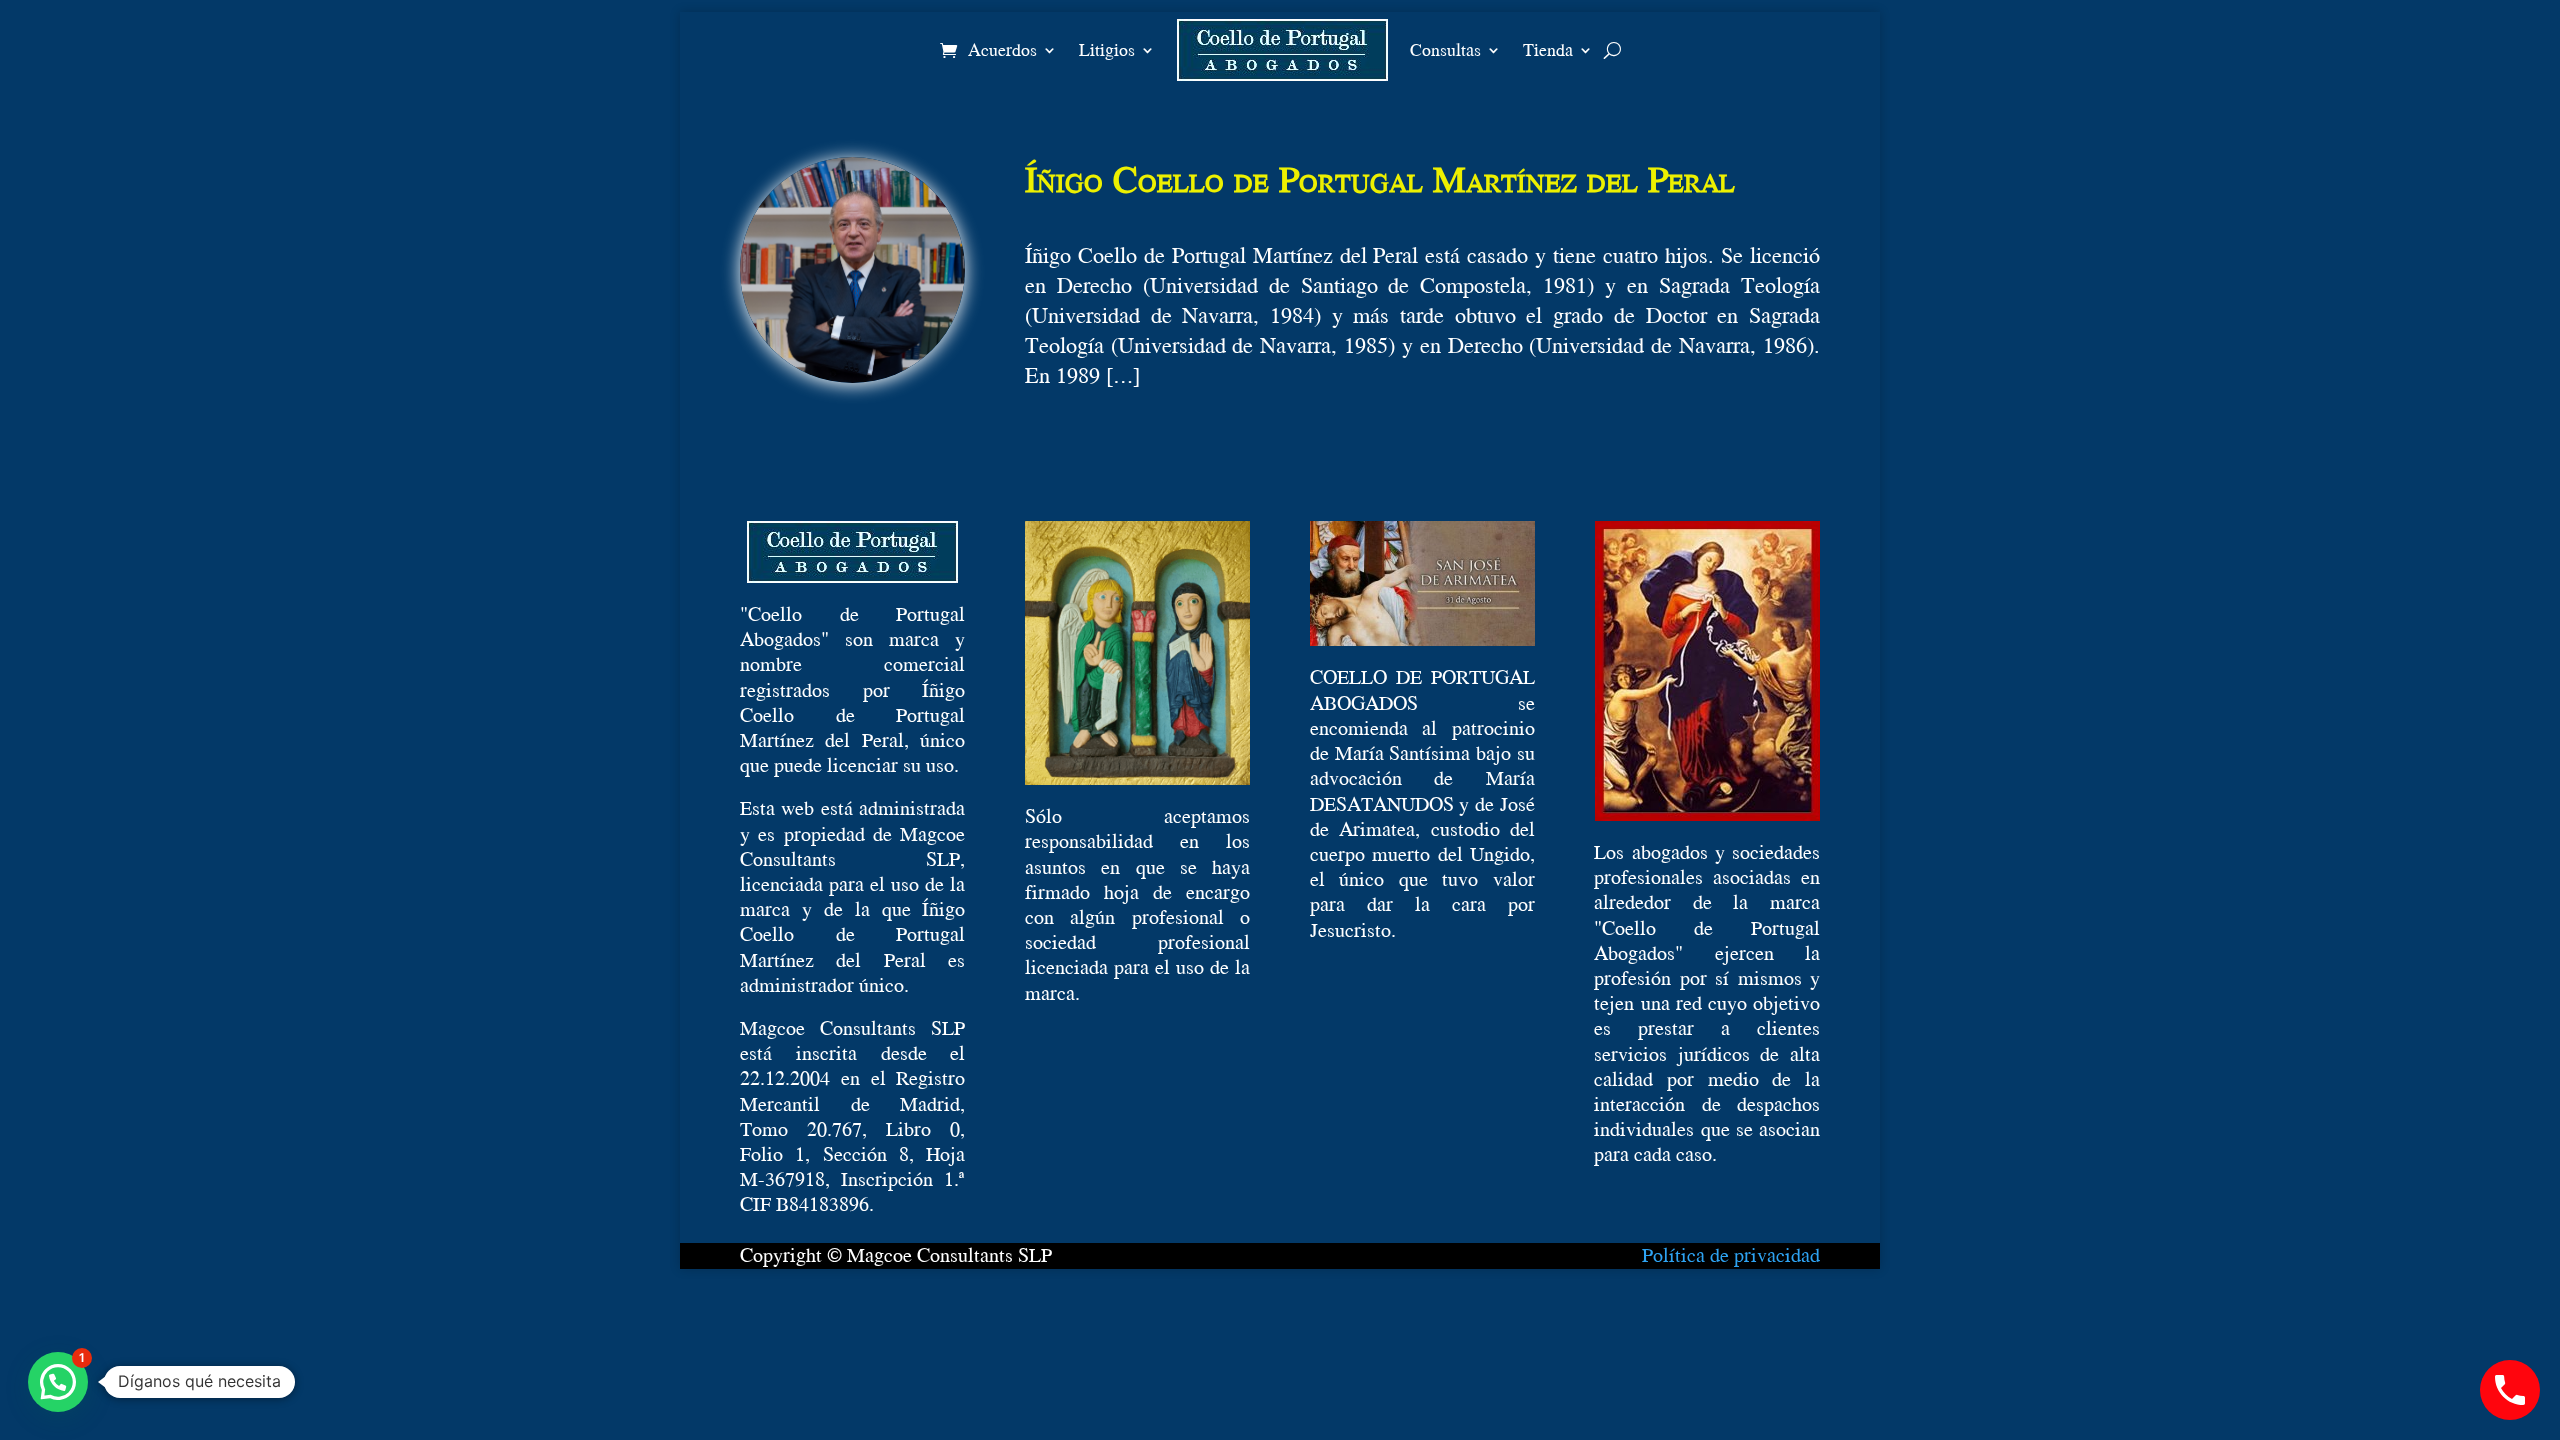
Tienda (1548, 49)
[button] (58, 1382)
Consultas (1445, 49)
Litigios (1107, 49)
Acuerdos (1002, 49)
